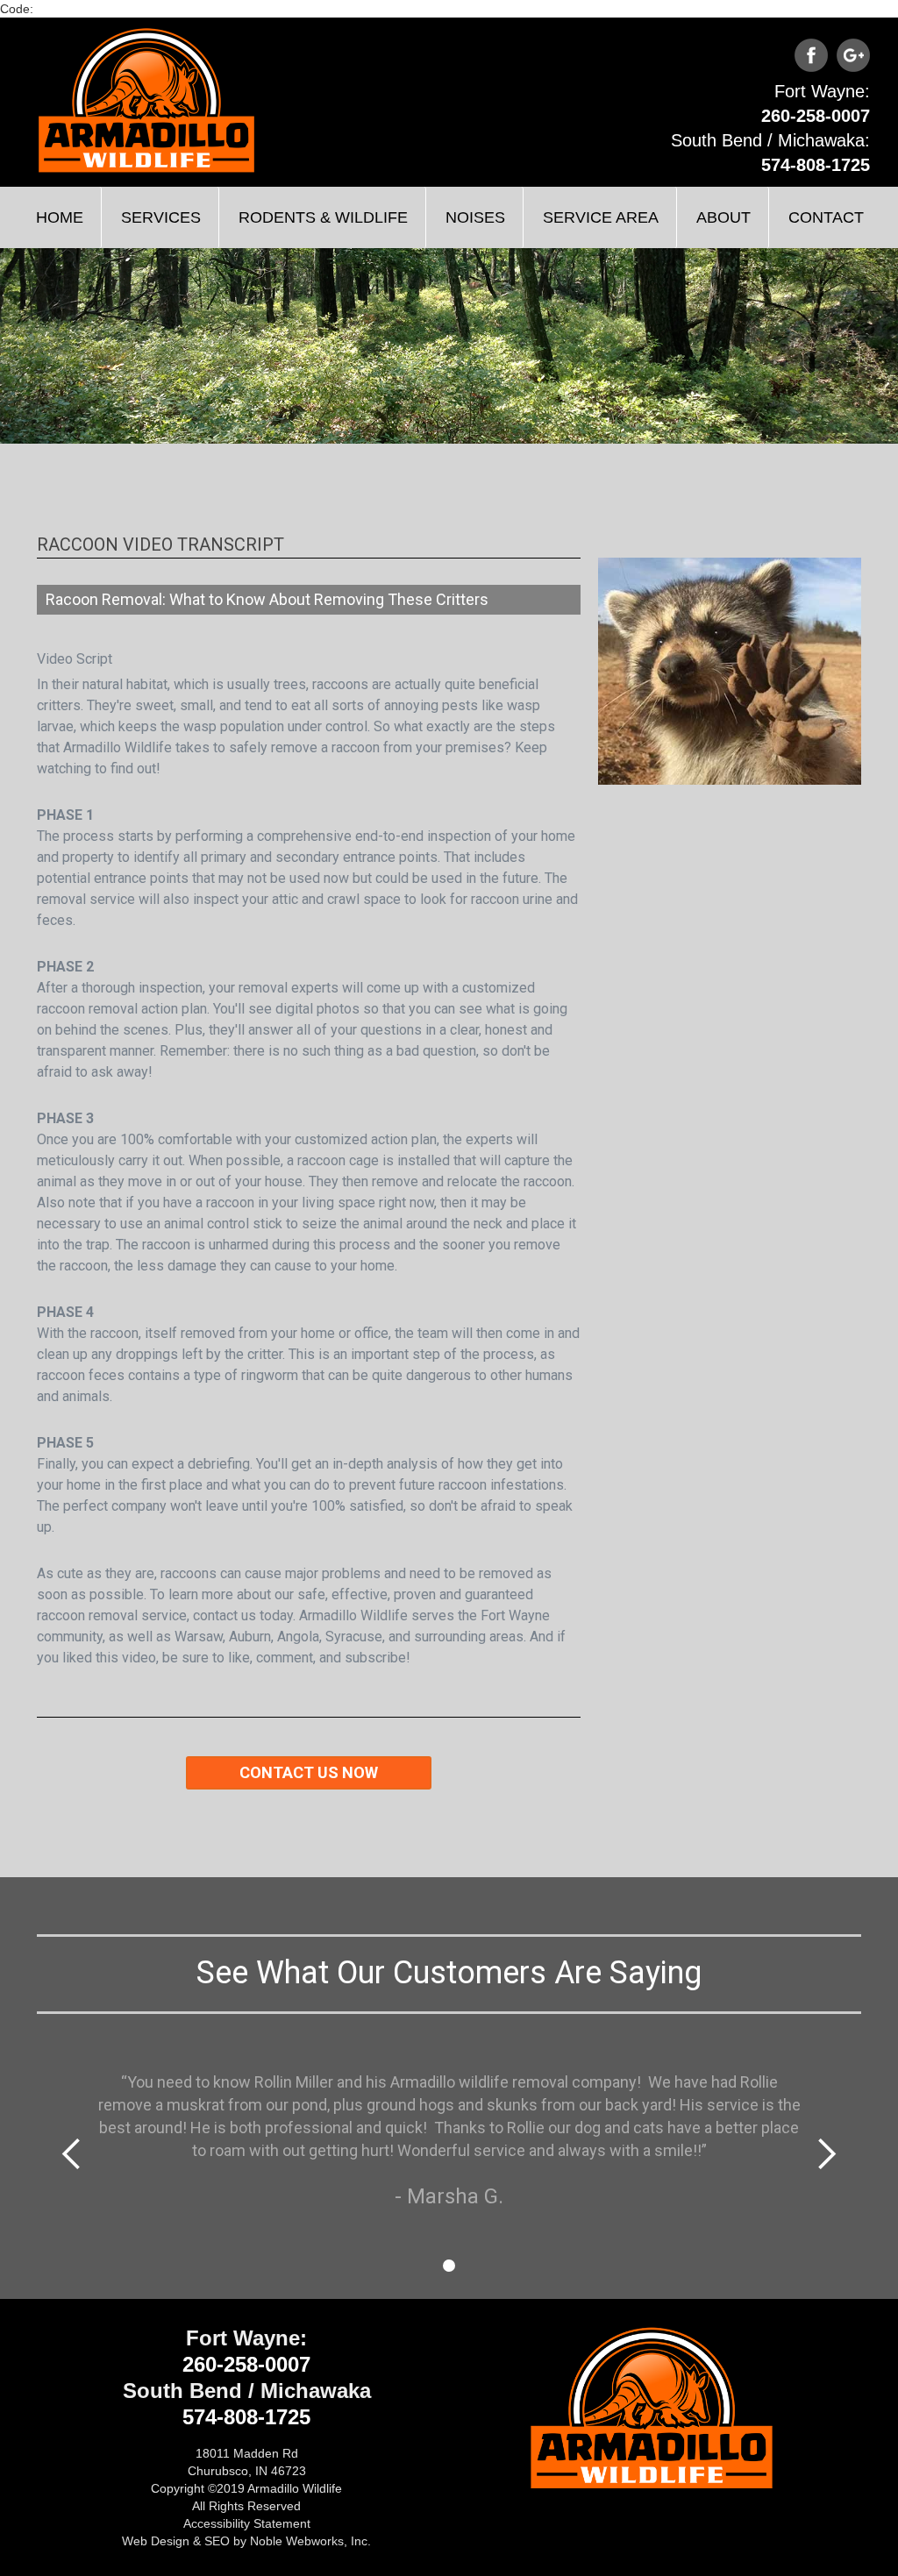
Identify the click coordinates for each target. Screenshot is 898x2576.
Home (60, 217)
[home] (146, 100)
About (723, 217)
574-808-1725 (816, 165)
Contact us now (309, 1772)
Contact (826, 217)
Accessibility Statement (247, 2523)
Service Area (601, 217)
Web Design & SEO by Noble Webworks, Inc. (246, 2541)
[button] (160, 217)
